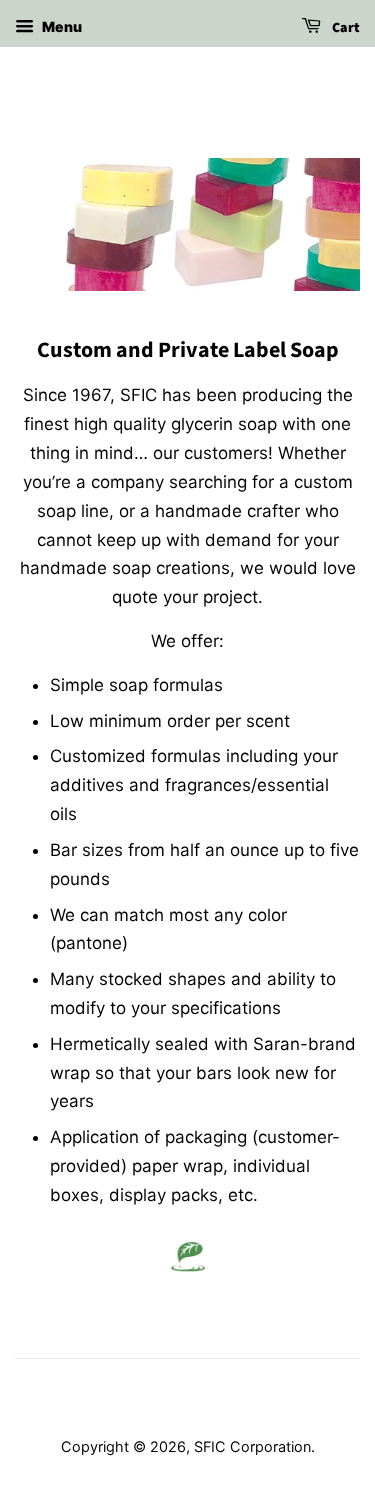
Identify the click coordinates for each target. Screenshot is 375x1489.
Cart (344, 28)
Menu (60, 26)
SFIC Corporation (252, 1446)
